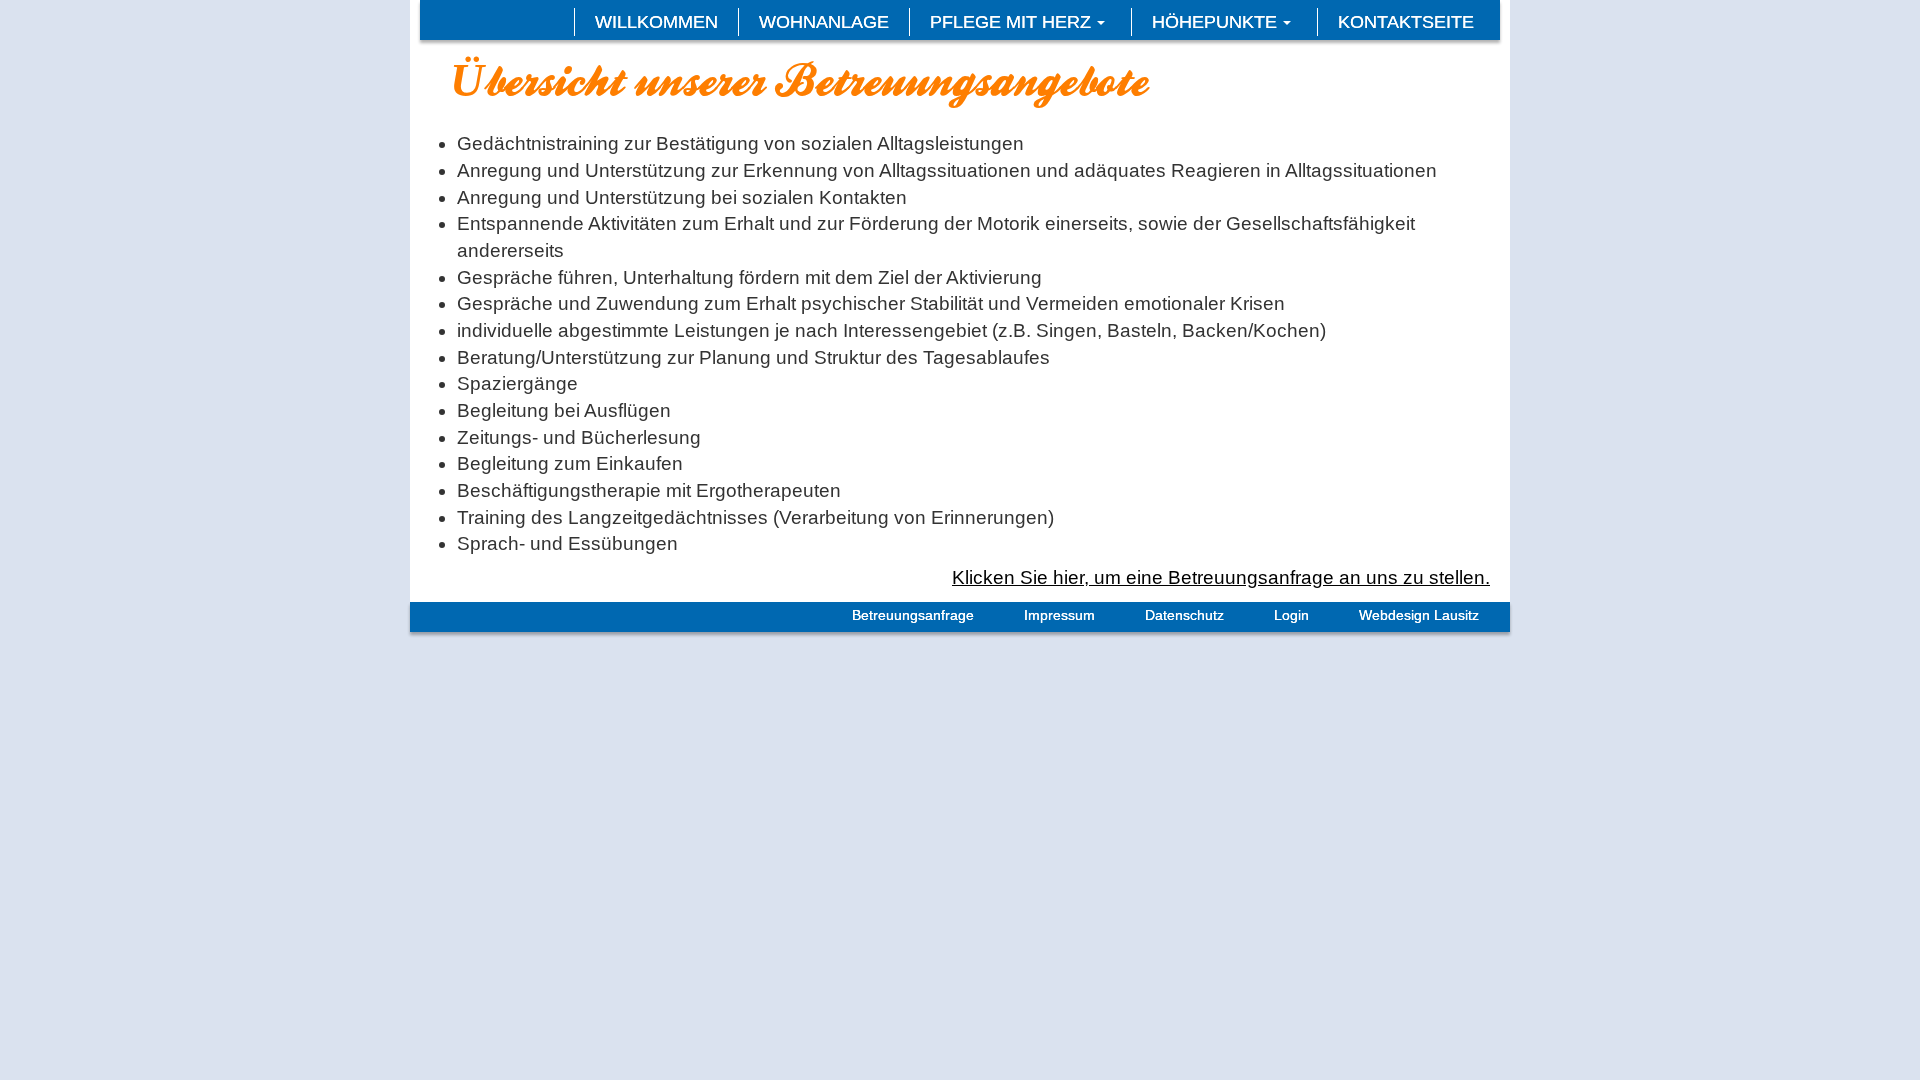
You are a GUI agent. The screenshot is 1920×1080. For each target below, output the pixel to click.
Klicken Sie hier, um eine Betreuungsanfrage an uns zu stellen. (1221, 577)
